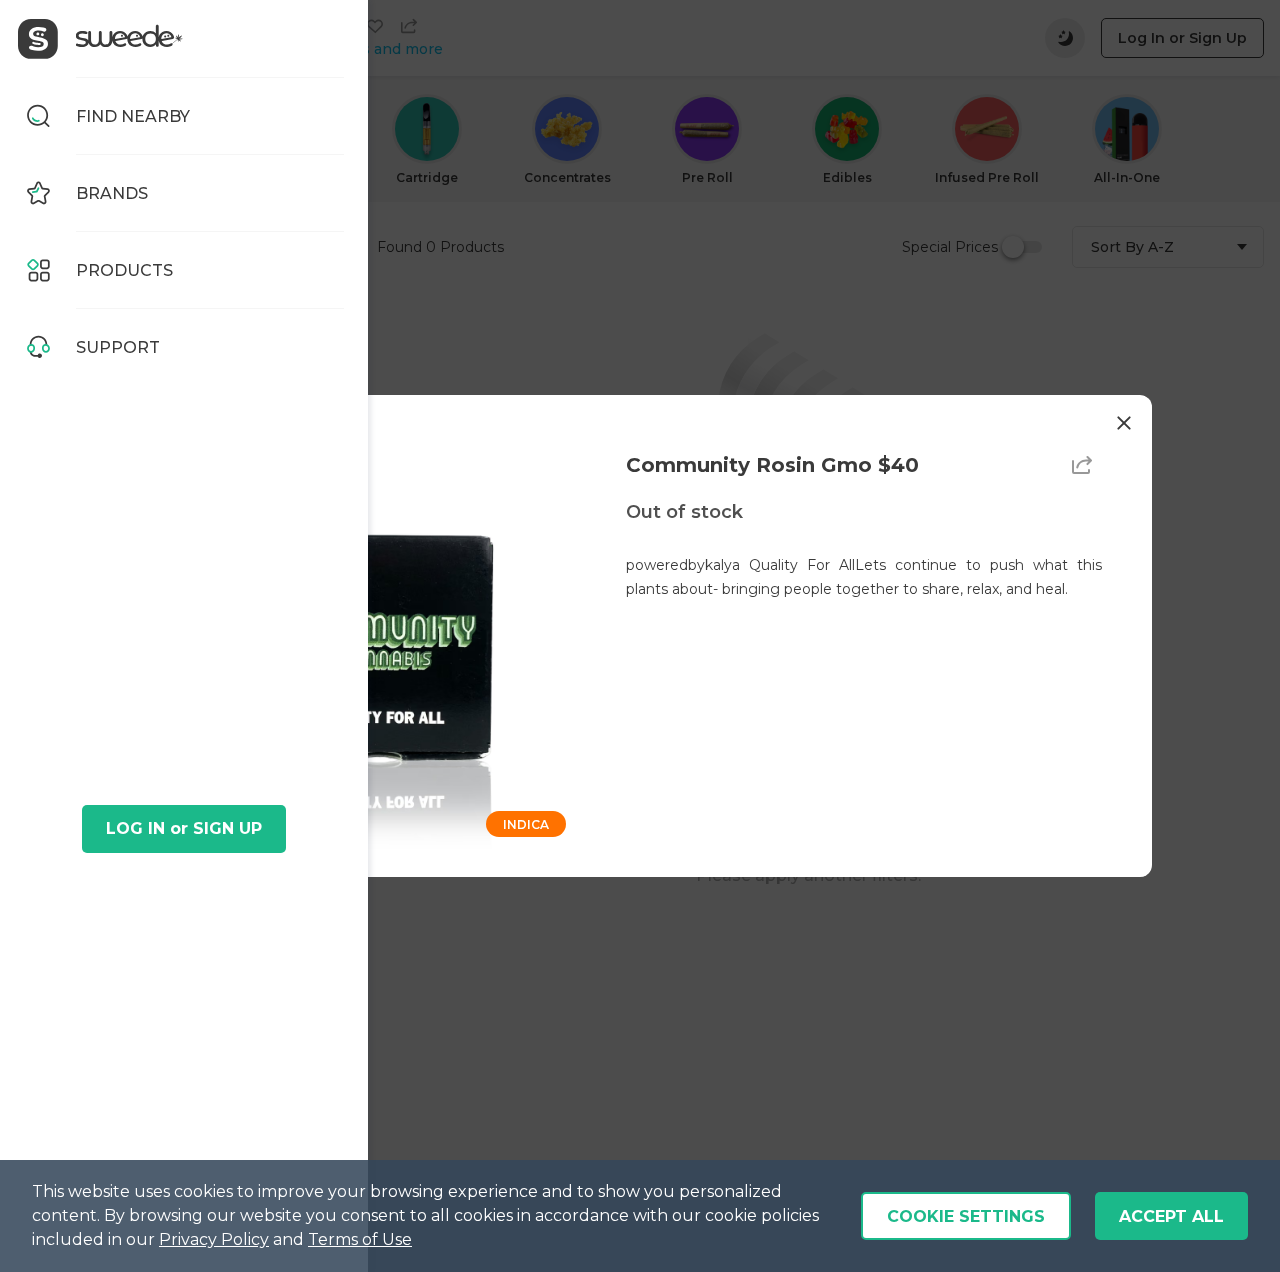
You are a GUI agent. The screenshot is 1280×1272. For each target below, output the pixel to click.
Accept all (1171, 1216)
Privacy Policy (214, 1239)
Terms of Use (360, 1239)
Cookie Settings (966, 1216)
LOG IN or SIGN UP (184, 828)
